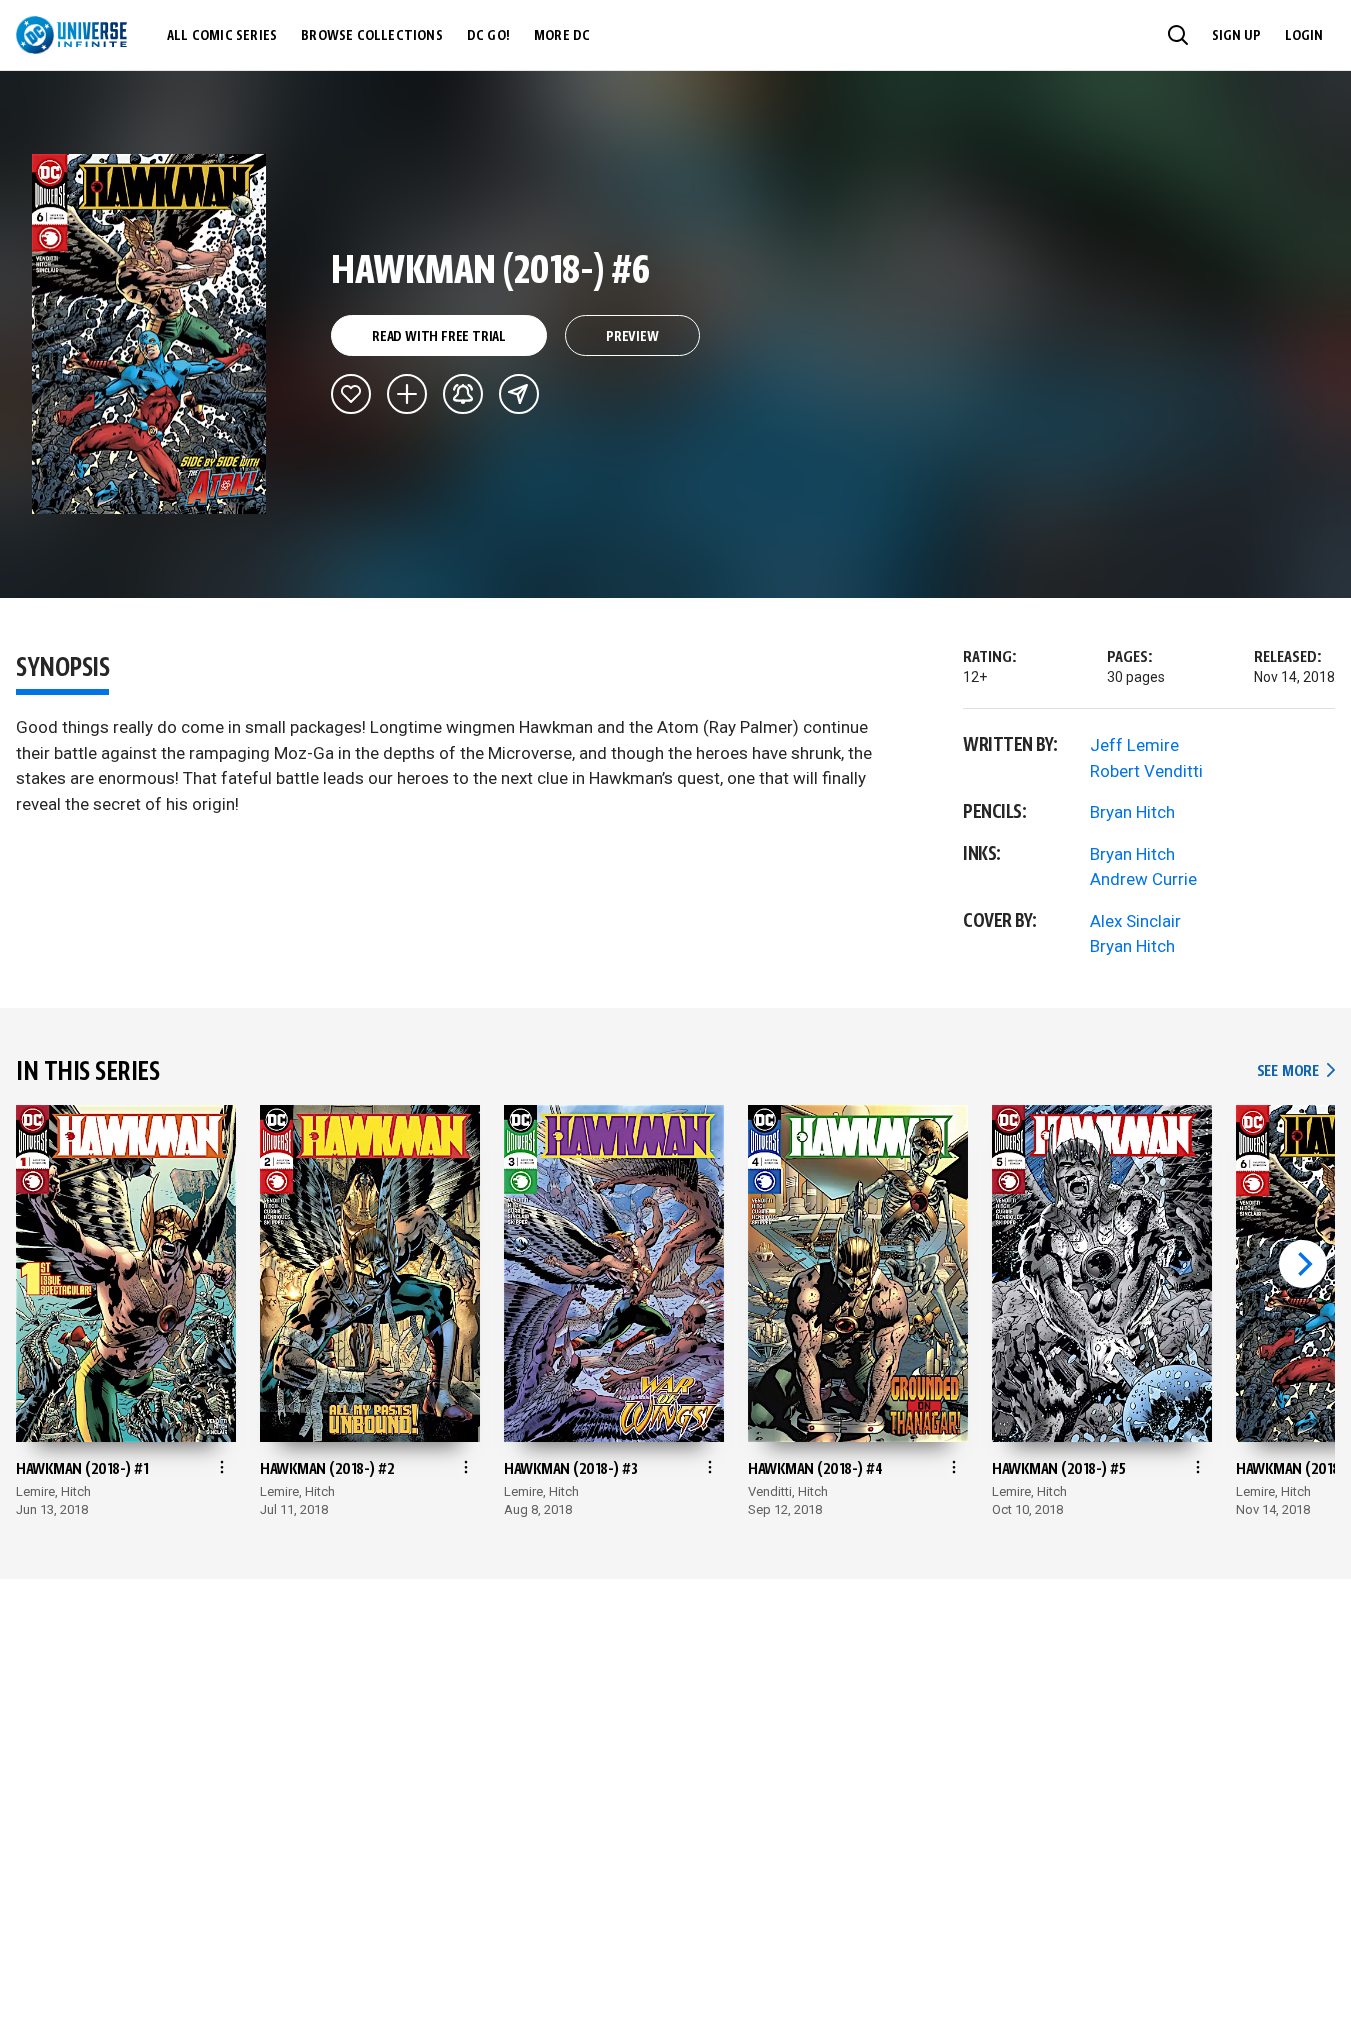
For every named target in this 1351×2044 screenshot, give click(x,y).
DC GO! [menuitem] (488, 36)
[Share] (519, 394)
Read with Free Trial (439, 337)
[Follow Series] (463, 394)
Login (1304, 36)
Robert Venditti (1146, 771)
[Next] (1303, 1264)
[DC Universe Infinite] (71, 35)
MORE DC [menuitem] (562, 36)
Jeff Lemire (1134, 745)
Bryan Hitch (1132, 812)
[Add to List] (407, 394)
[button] (1178, 35)
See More (1296, 1071)
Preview (632, 337)
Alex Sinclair (1135, 921)
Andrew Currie (1143, 879)
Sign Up (1236, 36)
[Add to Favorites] (351, 394)
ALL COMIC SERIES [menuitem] (222, 36)
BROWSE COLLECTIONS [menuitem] (372, 36)
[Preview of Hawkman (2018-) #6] (149, 334)
